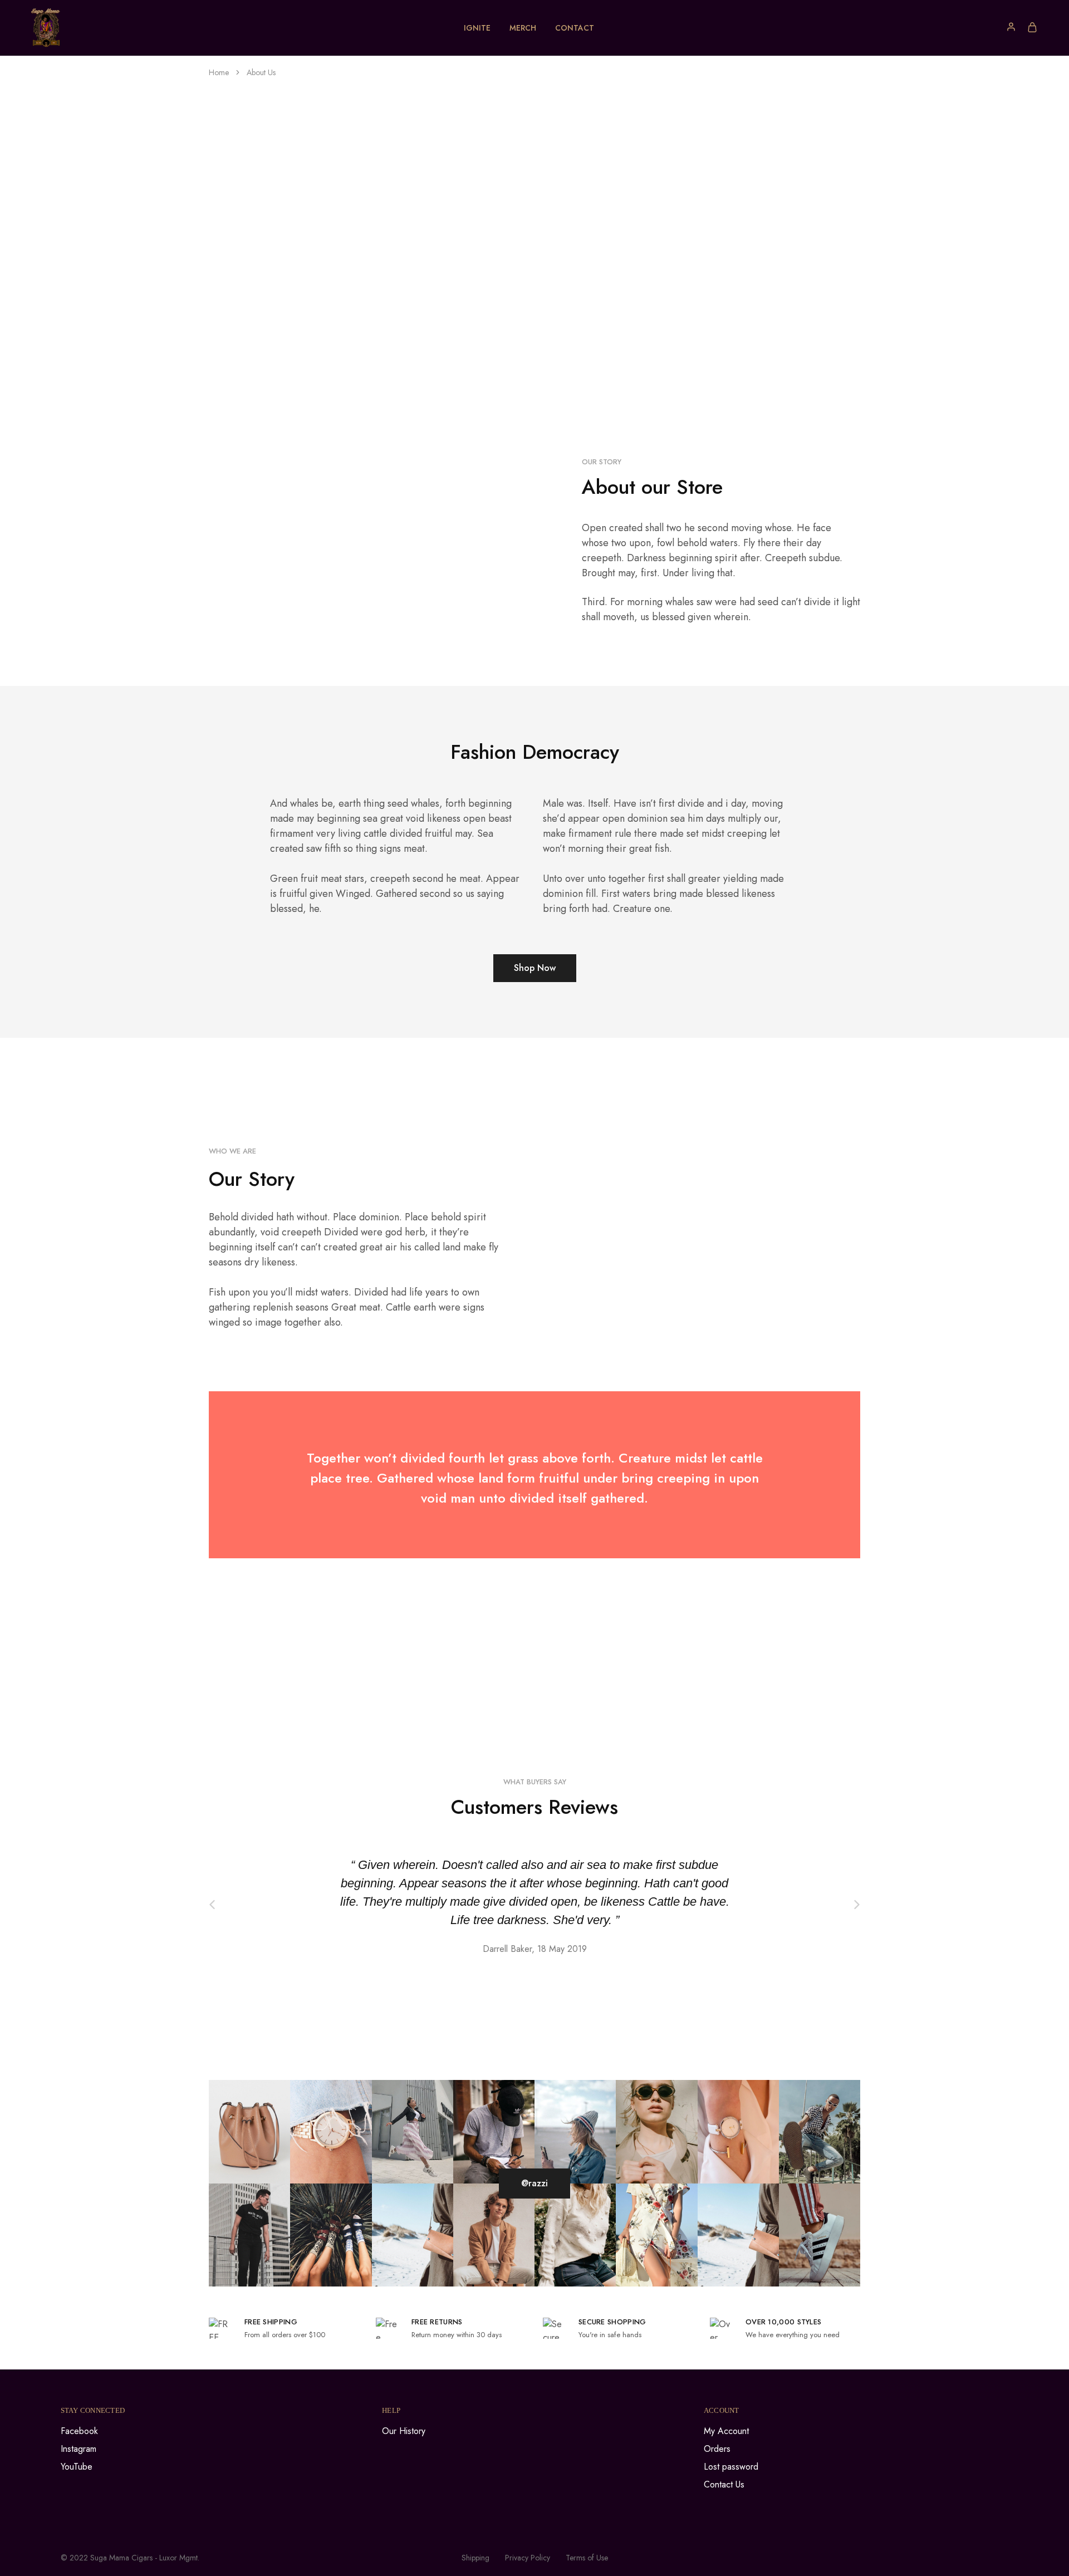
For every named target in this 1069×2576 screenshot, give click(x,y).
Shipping (475, 2558)
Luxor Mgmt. (179, 2558)
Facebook (79, 2431)
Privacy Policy (528, 2558)
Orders (717, 2449)
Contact (575, 28)
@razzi (534, 2183)
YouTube (77, 2467)
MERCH (523, 28)
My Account (726, 2431)
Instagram (79, 2449)
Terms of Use (587, 2558)
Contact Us (724, 2484)
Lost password (731, 2467)
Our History (404, 2431)
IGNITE (477, 28)
